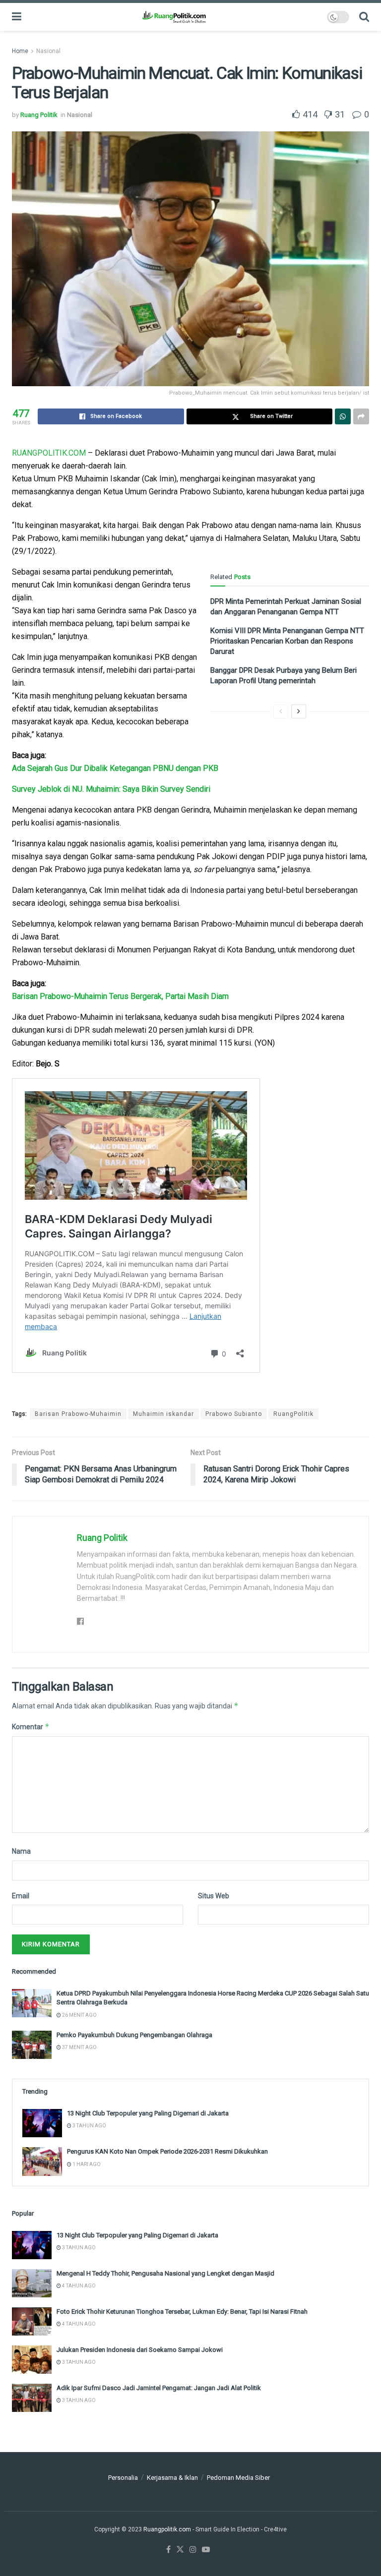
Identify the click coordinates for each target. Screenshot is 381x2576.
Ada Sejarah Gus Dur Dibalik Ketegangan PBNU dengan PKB (115, 768)
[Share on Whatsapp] (343, 416)
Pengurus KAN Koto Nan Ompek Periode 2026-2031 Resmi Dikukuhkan (167, 2151)
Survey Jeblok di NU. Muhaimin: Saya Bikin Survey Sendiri (111, 789)
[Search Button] (364, 17)
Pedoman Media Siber (238, 2478)
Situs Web (214, 1896)
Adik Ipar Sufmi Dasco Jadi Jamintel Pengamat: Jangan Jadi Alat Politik (159, 2388)
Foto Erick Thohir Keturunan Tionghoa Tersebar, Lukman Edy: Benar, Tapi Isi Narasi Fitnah (182, 2312)
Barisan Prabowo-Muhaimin (78, 1414)
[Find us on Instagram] (193, 2550)
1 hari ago (86, 2164)
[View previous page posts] (281, 711)
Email (21, 1896)
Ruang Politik (39, 115)
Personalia (123, 2478)
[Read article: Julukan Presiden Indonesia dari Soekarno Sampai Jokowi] (32, 2360)
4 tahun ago (78, 2286)
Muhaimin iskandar (163, 1414)
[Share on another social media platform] (361, 416)
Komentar (31, 1727)
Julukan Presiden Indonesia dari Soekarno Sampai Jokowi (140, 2350)
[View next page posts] (299, 711)
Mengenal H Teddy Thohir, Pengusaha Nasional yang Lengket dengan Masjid (165, 2273)
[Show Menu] (17, 17)
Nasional (48, 51)
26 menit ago (79, 2015)
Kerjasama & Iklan (172, 2478)
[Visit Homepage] (174, 17)
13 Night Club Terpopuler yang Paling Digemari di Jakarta (148, 2113)
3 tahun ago (89, 2126)
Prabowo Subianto (234, 1414)
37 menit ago (79, 2047)
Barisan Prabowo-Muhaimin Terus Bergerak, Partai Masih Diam (120, 996)
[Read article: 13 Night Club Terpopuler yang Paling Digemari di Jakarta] (42, 2123)
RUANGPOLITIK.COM (49, 453)
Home (20, 51)
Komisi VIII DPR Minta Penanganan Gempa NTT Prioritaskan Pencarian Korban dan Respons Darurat (287, 641)
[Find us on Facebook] (168, 2550)
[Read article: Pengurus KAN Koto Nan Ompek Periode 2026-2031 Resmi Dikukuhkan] (42, 2161)
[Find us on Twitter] (180, 2550)
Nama (21, 1851)
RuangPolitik (293, 1414)
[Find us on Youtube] (206, 2550)
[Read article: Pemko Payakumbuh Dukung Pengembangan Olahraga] (32, 2045)
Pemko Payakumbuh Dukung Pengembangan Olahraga (134, 2035)
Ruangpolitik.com (168, 2529)
